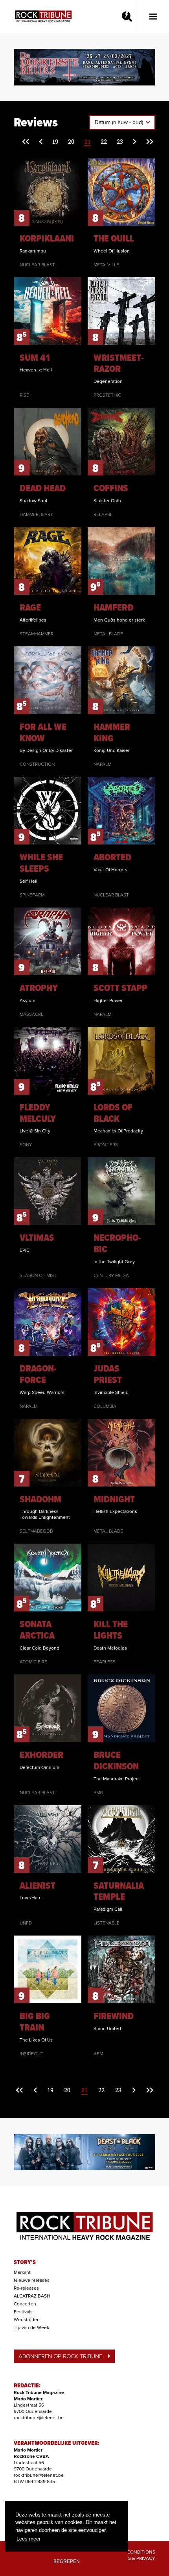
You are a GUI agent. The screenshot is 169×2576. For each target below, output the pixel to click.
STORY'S (25, 2262)
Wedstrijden (27, 2320)
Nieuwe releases (32, 2280)
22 (104, 141)
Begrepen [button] (67, 2561)
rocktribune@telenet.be (39, 2418)
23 (120, 141)
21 (87, 141)
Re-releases (26, 2288)
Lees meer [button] (28, 2539)
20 (71, 141)
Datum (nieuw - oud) (120, 122)
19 (55, 141)
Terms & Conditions (131, 2552)
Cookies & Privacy (133, 2558)
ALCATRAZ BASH (32, 2296)
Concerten (25, 2304)
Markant (22, 2272)
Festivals (23, 2312)
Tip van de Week (31, 2327)
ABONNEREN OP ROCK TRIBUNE (60, 2356)
